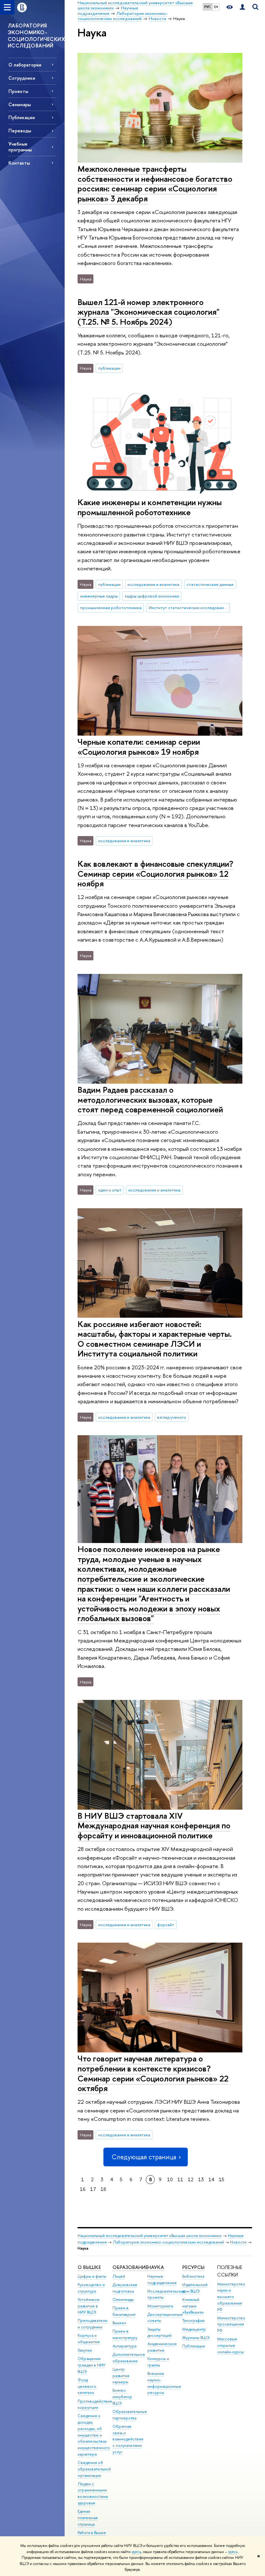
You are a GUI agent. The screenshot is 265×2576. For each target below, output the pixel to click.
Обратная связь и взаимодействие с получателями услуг (128, 2439)
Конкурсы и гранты (158, 2362)
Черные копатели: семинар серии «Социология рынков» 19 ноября (139, 747)
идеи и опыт (110, 1190)
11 (180, 2179)
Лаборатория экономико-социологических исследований (168, 2242)
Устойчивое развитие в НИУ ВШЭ (89, 2306)
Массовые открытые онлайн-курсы (230, 2345)
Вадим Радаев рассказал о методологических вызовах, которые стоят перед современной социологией (150, 1099)
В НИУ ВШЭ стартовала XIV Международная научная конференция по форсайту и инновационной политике (154, 1825)
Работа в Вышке (92, 2533)
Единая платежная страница (88, 2518)
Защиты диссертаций (159, 2332)
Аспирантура (124, 2346)
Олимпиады (123, 2300)
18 (103, 2189)
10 (170, 2179)
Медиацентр (194, 2329)
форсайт (166, 1925)
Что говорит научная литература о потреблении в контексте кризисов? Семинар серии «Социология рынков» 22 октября (153, 2073)
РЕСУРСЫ (193, 2267)
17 (93, 2189)
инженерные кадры (99, 596)
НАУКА (156, 2267)
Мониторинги (160, 2306)
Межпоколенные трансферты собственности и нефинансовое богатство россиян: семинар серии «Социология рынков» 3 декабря (155, 184)
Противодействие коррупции (95, 2404)
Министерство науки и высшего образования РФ (231, 2297)
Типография (193, 2320)
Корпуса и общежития (89, 2339)
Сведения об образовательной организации (94, 2469)
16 (83, 2189)
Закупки (85, 2350)
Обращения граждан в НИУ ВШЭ (91, 2365)
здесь (136, 2552)
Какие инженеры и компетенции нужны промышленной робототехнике (150, 507)
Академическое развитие (162, 2347)
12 (191, 2179)
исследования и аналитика (153, 584)
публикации (109, 368)
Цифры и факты (92, 2276)
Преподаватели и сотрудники (92, 2324)
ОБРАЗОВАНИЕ (130, 2267)
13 (201, 2179)
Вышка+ (120, 2323)
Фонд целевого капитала (87, 2386)
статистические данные (210, 584)
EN (216, 7)
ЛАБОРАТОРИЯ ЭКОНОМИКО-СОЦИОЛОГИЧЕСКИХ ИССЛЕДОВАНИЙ (36, 36)
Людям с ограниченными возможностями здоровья (93, 2493)
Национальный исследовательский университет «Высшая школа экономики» (150, 2236)
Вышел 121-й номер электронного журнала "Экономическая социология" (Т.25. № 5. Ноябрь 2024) (148, 312)
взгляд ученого (172, 1417)
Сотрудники (22, 78)
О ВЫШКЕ (89, 2267)
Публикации (194, 2346)
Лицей (119, 2276)
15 (222, 2179)
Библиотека (193, 2276)
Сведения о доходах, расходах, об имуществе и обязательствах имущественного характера (94, 2435)
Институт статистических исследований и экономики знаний (189, 608)
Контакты (19, 163)
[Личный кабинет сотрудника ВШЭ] (242, 7)
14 (211, 2179)
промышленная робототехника (111, 608)
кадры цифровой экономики (152, 596)
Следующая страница (144, 2157)
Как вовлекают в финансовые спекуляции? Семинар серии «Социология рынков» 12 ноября (155, 874)
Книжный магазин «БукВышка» (193, 2306)
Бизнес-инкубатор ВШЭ (122, 2397)
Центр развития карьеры (121, 2376)
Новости (238, 2242)
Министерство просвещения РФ (231, 2324)
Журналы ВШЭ (196, 2338)
